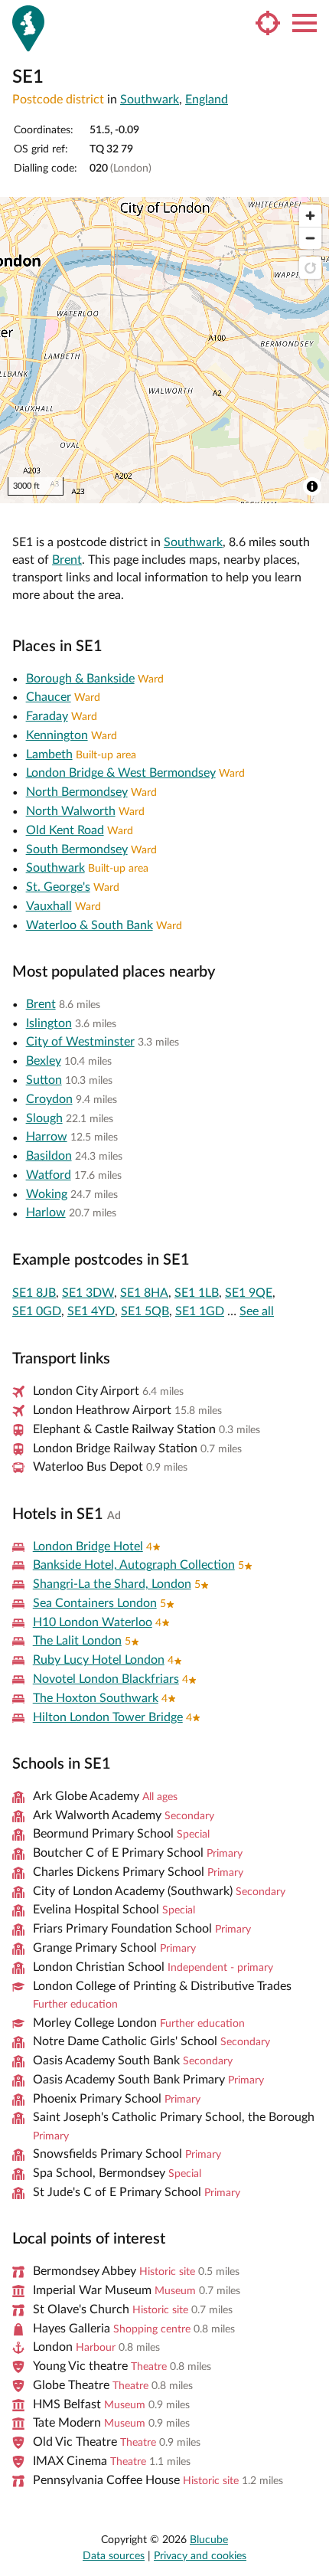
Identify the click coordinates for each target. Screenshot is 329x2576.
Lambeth (49, 754)
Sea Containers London (95, 1603)
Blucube (209, 2540)
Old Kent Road (65, 830)
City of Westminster (80, 1042)
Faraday (47, 716)
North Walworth (71, 811)
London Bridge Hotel (88, 1547)
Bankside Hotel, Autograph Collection (134, 1565)
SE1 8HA (144, 1293)
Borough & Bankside (80, 679)
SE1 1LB (197, 1293)
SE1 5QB (145, 1311)
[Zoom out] (310, 238)
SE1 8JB (34, 1293)
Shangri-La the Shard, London (112, 1584)
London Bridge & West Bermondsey (121, 773)
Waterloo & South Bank (90, 925)
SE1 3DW (88, 1293)
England (207, 100)
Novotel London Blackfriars (106, 1679)
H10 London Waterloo (93, 1622)
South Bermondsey (77, 849)
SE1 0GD (37, 1311)
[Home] (28, 28)
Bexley (44, 1061)
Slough (44, 1118)
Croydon (49, 1099)
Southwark (150, 100)
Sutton (44, 1080)
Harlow (46, 1213)
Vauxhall (49, 906)
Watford (49, 1175)
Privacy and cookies (200, 2556)
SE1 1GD (200, 1311)
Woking (47, 1194)
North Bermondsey (77, 792)
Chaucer (49, 697)
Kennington (57, 735)
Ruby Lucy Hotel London (99, 1660)
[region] (164, 350)
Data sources (114, 2556)
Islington (49, 1023)
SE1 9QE (249, 1293)
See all (257, 1311)
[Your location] (268, 23)
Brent (67, 560)
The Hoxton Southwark (96, 1698)
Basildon (49, 1156)
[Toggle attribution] (312, 486)
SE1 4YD (91, 1311)
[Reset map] (310, 268)
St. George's (58, 887)
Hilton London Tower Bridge (108, 1717)
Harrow (47, 1137)
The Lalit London (77, 1641)
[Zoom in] (310, 216)
